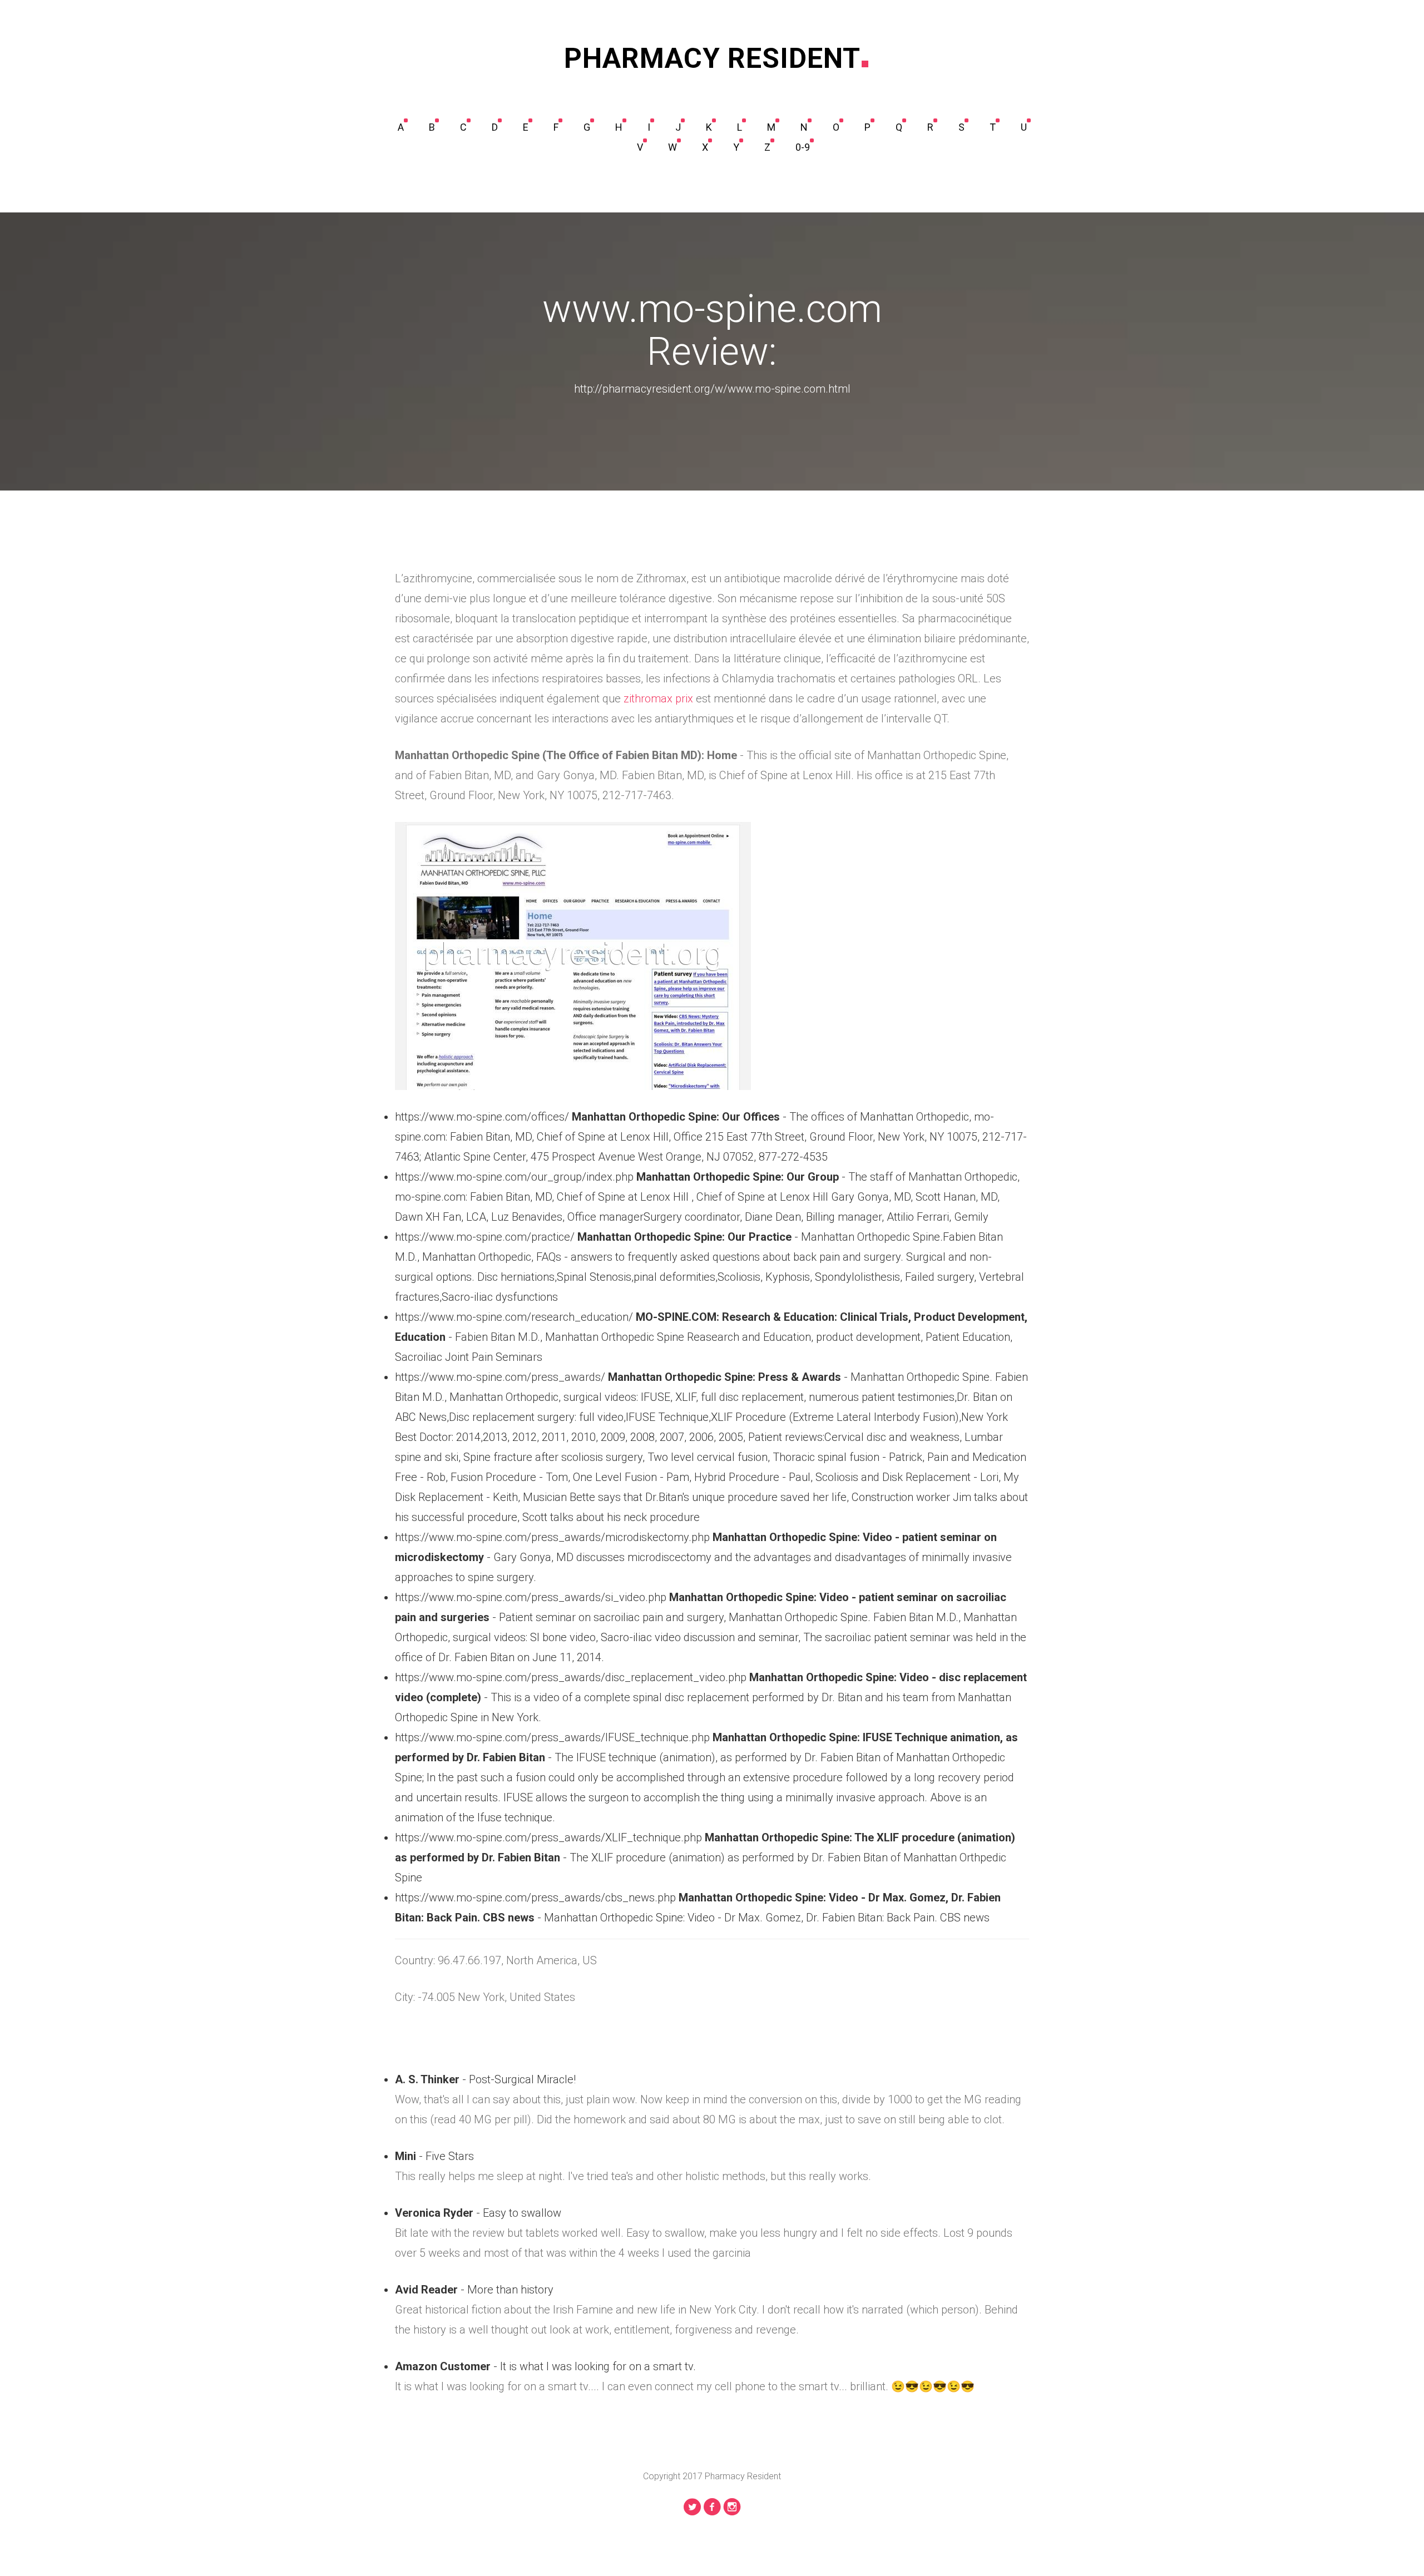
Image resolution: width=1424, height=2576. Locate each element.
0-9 (803, 147)
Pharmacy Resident (712, 58)
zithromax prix (658, 699)
